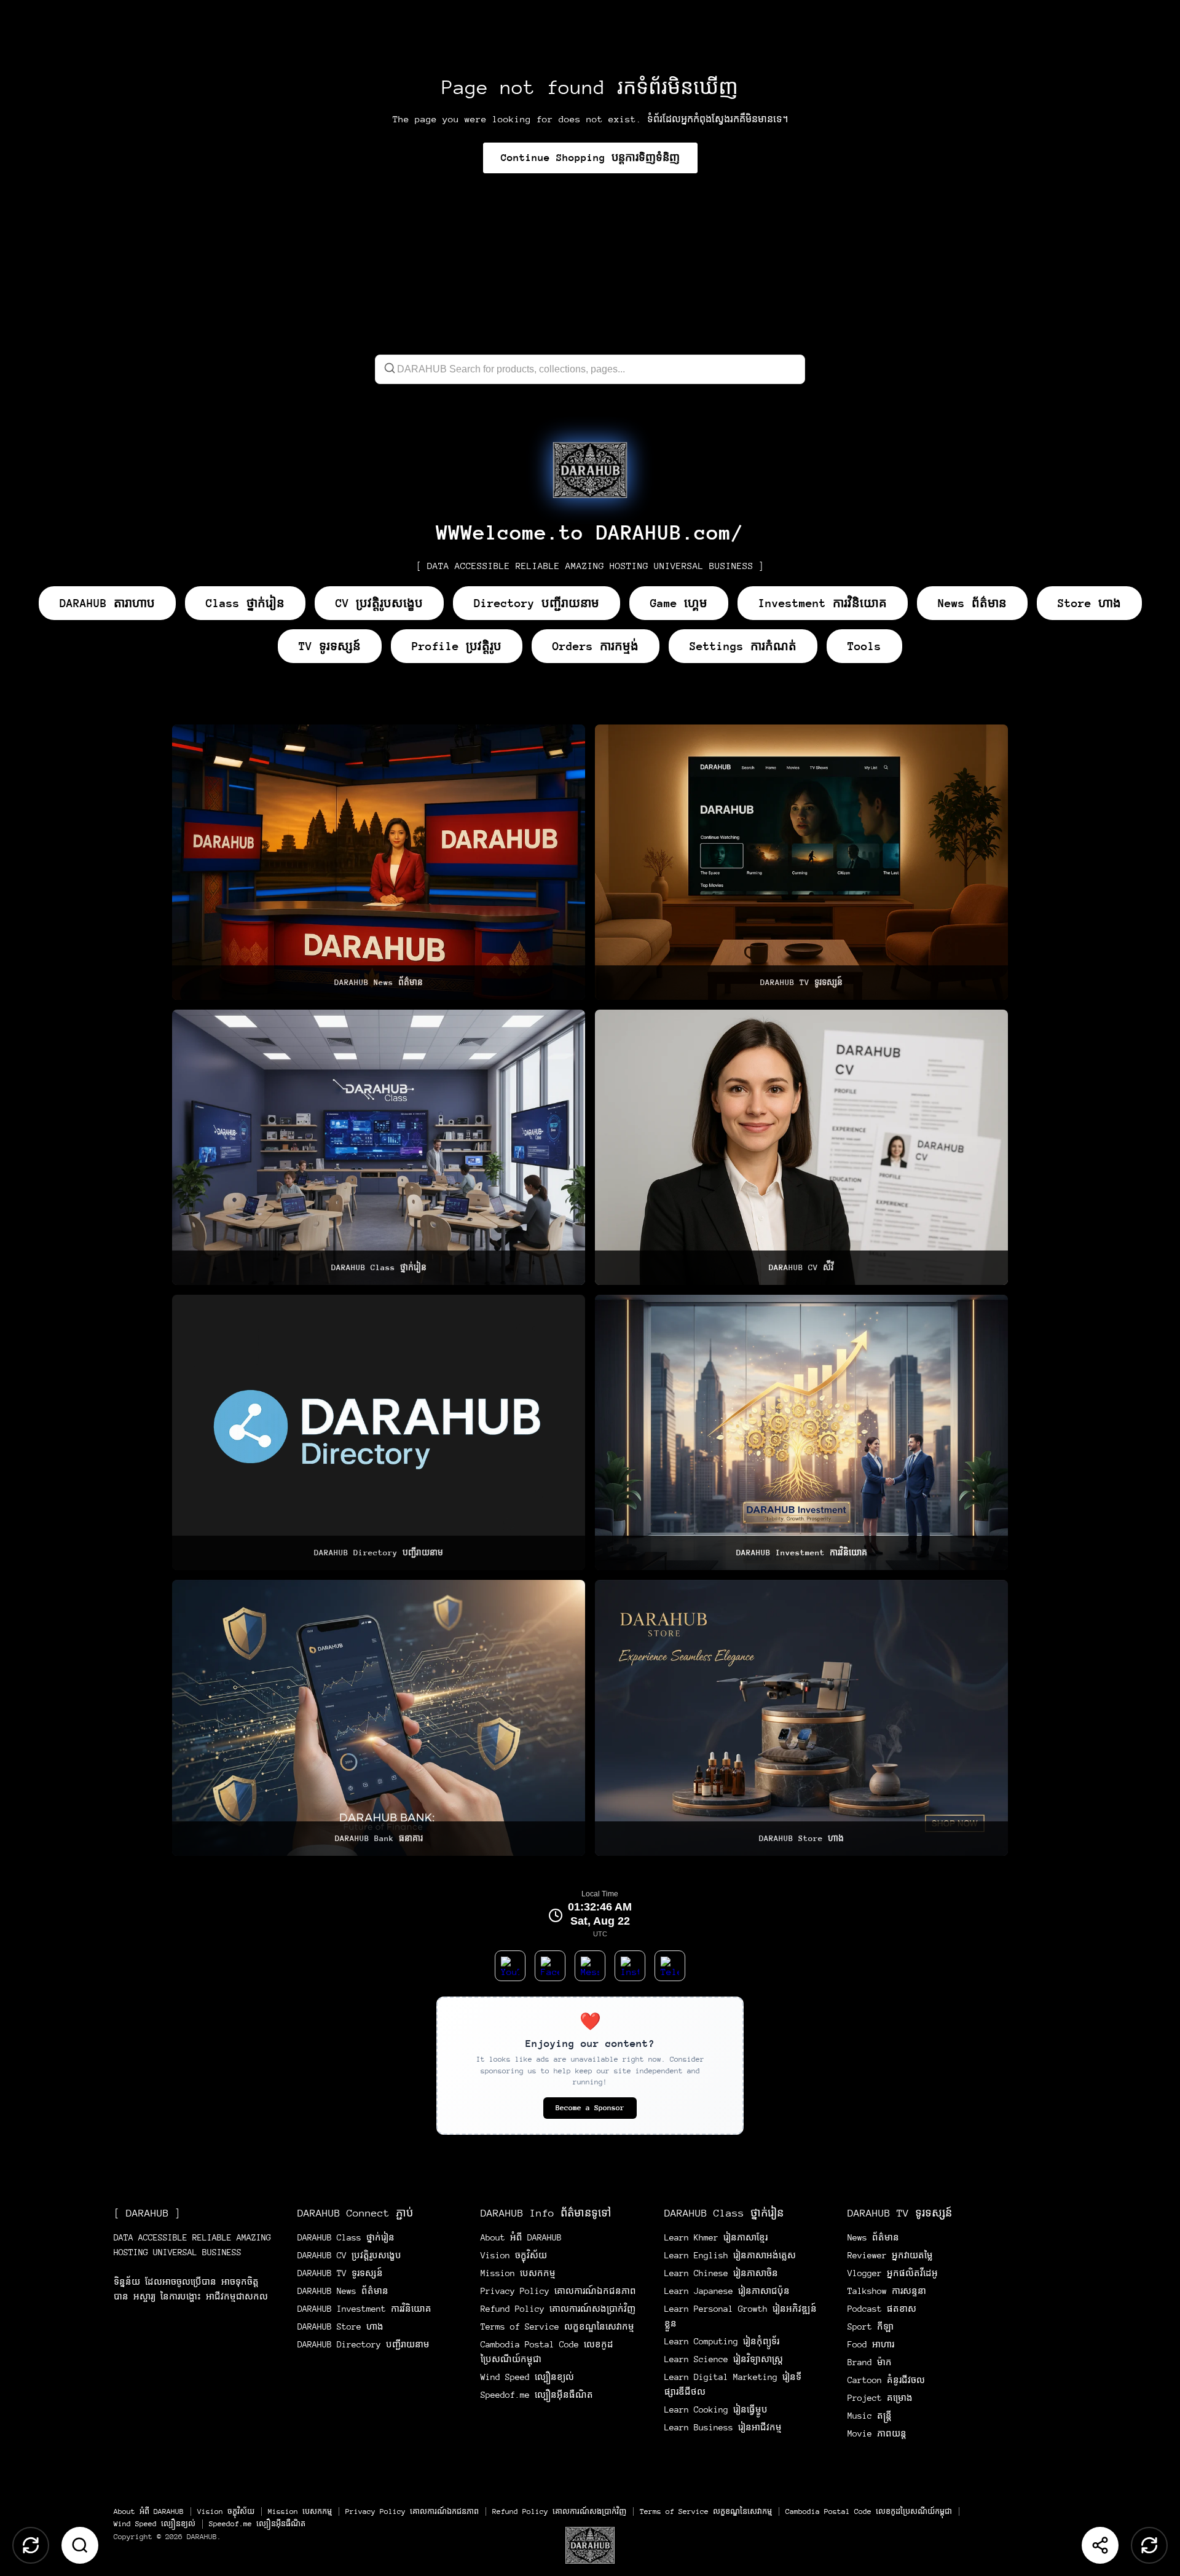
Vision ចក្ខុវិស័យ (514, 2255)
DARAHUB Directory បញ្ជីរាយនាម (364, 2344)
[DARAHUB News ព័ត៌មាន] (379, 862)
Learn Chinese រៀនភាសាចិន (721, 2273)
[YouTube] (510, 1966)
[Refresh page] (1149, 2545)
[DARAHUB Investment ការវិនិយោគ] (801, 1432)
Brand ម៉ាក (870, 2362)
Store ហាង (1089, 603)
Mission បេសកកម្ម (518, 2273)
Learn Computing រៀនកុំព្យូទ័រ (722, 2341)
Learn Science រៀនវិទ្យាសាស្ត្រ (724, 2359)
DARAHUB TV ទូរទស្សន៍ (340, 2273)
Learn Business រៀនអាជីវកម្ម (723, 2427)
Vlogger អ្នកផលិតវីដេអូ (893, 2273)
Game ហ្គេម (679, 603)
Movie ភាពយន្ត (877, 2433)
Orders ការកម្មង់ (596, 646)
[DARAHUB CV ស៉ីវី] (801, 1147)
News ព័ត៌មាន (972, 603)
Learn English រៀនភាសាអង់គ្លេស (730, 2255)
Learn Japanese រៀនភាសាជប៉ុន (727, 2291)
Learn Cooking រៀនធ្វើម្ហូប (716, 2409)
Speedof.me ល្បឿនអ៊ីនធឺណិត (537, 2395)
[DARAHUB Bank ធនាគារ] (379, 1718)
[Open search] (80, 2545)
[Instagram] (630, 1966)
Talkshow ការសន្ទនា (887, 2291)
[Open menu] (590, 2545)
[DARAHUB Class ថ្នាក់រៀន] (379, 1147)
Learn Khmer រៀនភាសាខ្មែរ (716, 2237)
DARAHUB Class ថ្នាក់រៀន (346, 2237)
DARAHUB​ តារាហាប (107, 603)
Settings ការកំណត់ (743, 646)
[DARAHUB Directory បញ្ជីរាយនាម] (379, 1432)
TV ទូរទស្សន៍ (330, 646)
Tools (864, 646)
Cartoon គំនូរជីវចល (886, 2380)
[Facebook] (550, 1966)
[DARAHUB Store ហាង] (801, 1718)
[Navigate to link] (590, 470)
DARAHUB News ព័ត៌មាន (343, 2291)
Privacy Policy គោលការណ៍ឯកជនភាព (558, 2291)
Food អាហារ (871, 2344)
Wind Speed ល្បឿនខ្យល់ (527, 2377)
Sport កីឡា (871, 2327)
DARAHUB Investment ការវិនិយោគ (364, 2309)
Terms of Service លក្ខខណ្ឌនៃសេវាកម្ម (557, 2327)
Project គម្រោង (880, 2398)
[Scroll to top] (31, 2545)
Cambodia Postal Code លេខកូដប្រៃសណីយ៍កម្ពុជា (869, 2511)
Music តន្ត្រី (870, 2416)
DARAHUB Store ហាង (340, 2327)
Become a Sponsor (590, 2108)
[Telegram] (670, 1966)
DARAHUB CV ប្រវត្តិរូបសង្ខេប (349, 2255)
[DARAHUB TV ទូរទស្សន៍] (801, 862)
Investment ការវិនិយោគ (823, 603)
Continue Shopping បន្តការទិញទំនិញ (590, 158)
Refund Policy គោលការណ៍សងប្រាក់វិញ (558, 2309)
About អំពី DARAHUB (521, 2237)
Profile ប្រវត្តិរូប (457, 646)
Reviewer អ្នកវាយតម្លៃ (890, 2255)
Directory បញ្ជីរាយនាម (537, 603)
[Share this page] (1100, 2545)
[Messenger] (590, 1966)
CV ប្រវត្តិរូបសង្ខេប (379, 603)
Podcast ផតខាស (882, 2309)
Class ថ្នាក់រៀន (245, 603)
